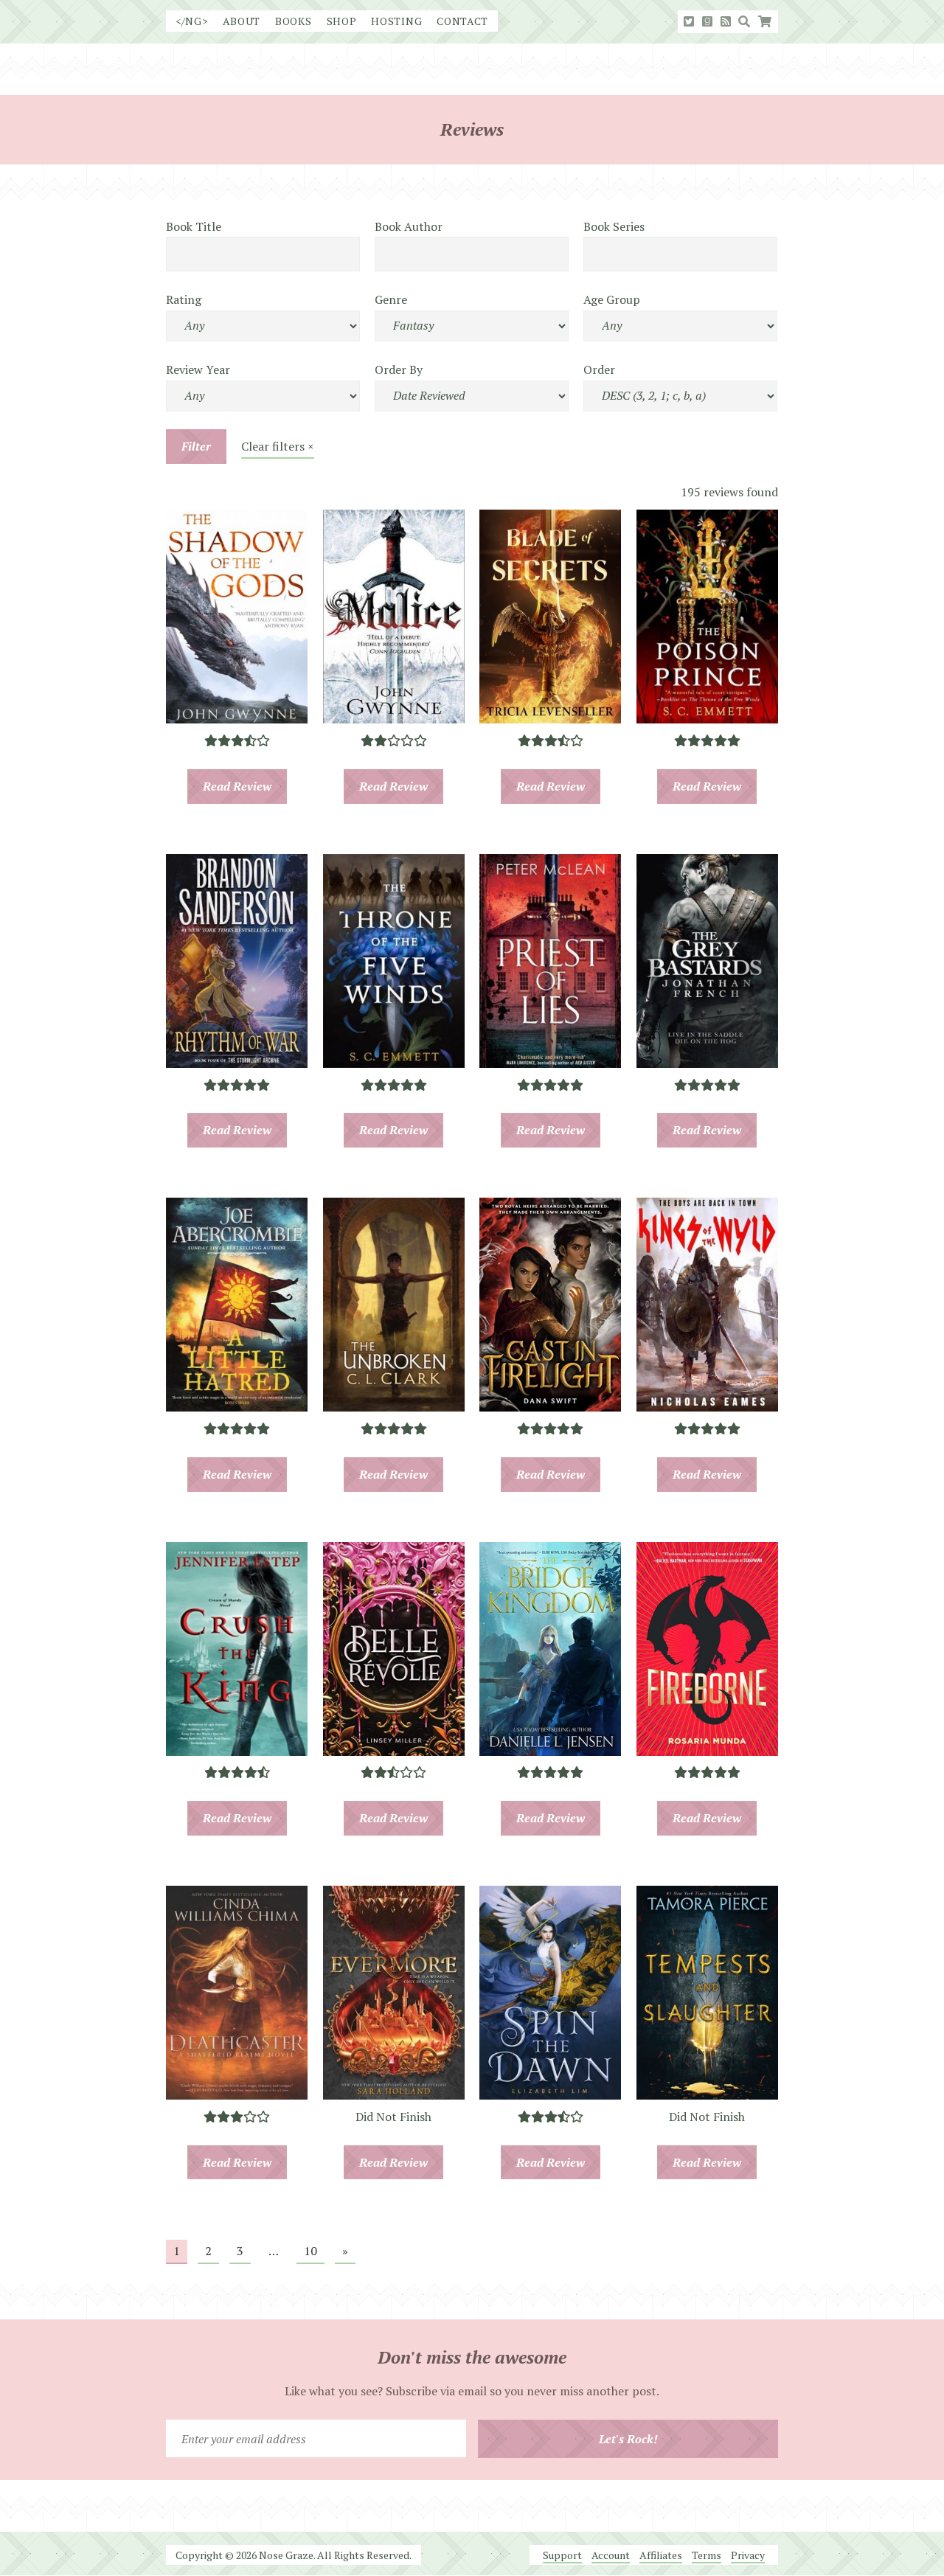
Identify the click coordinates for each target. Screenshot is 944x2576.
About (242, 21)
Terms (707, 2555)
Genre (391, 299)
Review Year (198, 369)
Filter (196, 446)
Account (611, 2555)
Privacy (748, 2555)
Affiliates (661, 2555)
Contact (462, 21)
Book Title (194, 226)
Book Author (409, 226)
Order (599, 369)
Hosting (396, 21)
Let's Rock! (628, 2439)
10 (310, 2251)
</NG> (192, 21)
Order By (399, 369)
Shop (342, 21)
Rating (184, 299)
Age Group (612, 299)
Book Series (614, 226)
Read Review (237, 786)
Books (294, 21)
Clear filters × (278, 446)
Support (562, 2555)
